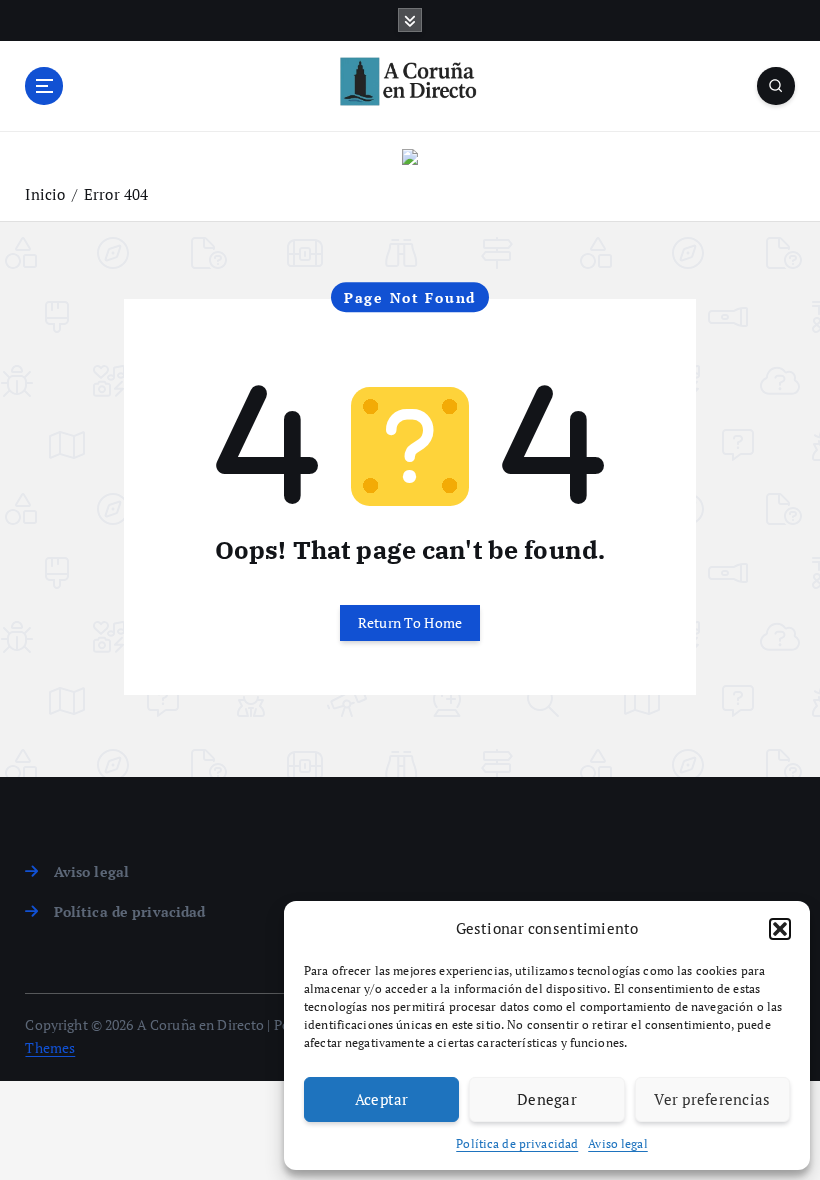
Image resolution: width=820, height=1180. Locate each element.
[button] (780, 929)
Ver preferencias (712, 1099)
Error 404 (116, 194)
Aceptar (382, 1099)
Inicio (45, 194)
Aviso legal (618, 1143)
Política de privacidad (517, 1143)
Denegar (547, 1099)
